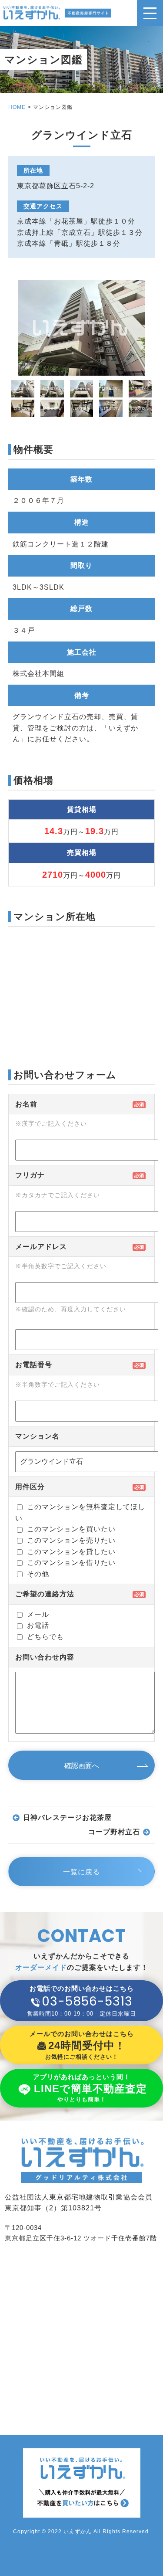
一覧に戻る (81, 1872)
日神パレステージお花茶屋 (67, 1817)
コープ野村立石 (114, 1832)
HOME (17, 107)
